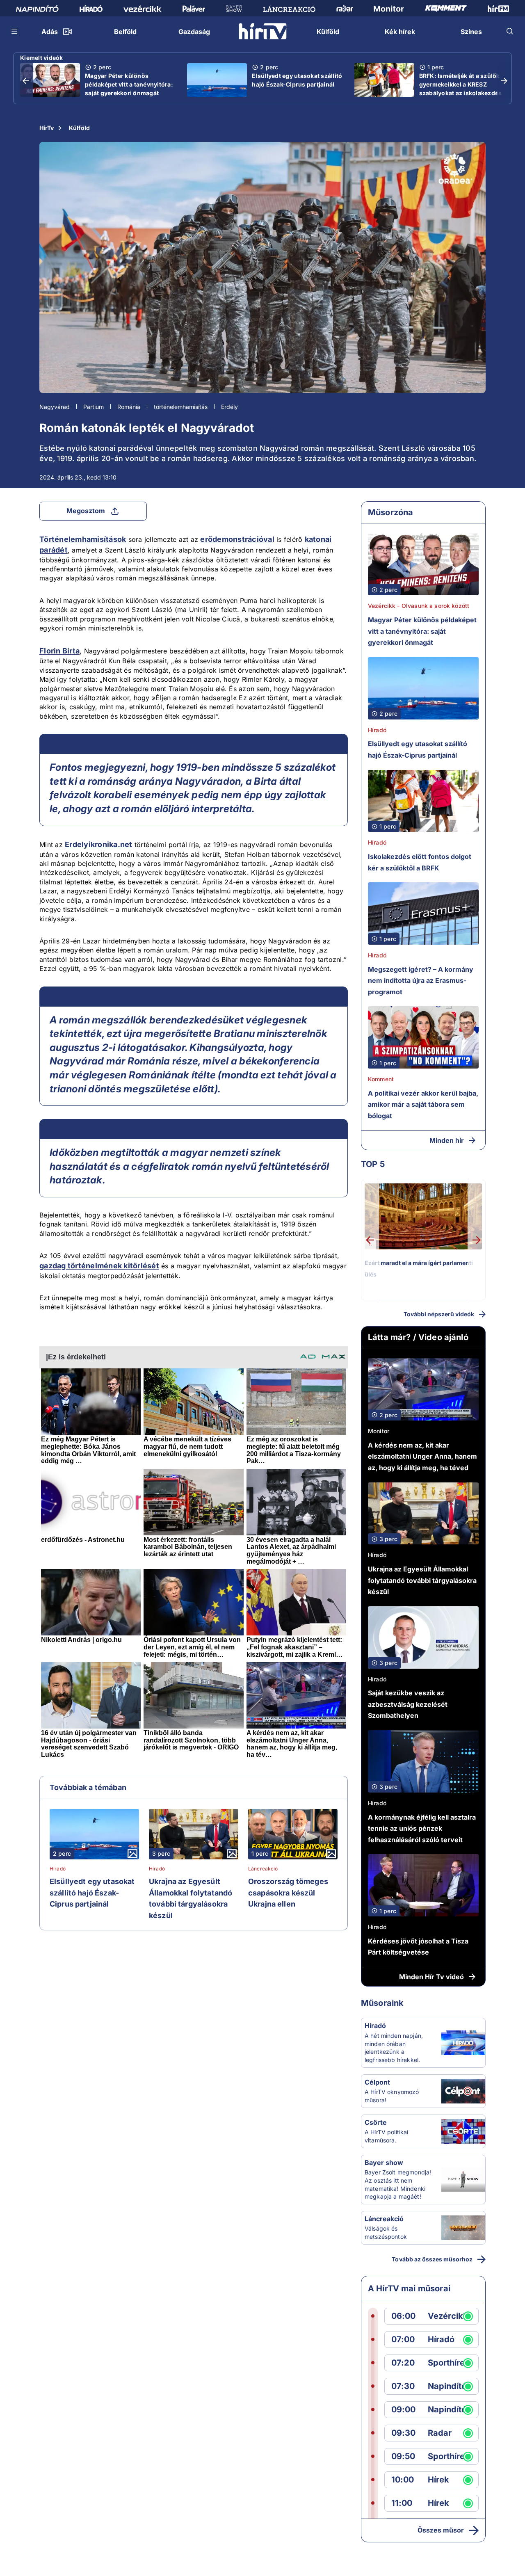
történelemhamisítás (181, 407)
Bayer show (384, 2163)
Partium (94, 407)
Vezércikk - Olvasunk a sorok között (419, 606)
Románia (129, 407)
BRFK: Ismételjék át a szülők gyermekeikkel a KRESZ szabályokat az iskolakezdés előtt (461, 89)
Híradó (58, 1869)
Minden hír (447, 1140)
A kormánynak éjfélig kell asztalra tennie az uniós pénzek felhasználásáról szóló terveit (422, 1828)
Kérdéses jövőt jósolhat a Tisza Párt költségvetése (418, 1947)
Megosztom (86, 511)
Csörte (376, 2122)
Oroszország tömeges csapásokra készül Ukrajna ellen (288, 1893)
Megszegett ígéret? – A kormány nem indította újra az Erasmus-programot (421, 981)
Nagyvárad (55, 407)
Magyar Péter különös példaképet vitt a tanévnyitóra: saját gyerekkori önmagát (129, 84)
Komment (381, 1079)
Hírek (438, 2480)
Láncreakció (263, 1869)
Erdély (229, 407)
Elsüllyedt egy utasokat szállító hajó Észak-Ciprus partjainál (297, 80)
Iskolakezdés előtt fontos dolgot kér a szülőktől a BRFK (420, 862)
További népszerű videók (439, 1314)
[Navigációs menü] (15, 31)
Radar (440, 2433)
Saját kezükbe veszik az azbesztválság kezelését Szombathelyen (408, 1704)
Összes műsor (441, 2530)
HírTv (47, 128)
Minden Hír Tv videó (431, 1977)
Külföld (79, 128)
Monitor (379, 1431)
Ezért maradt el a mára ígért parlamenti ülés (419, 1269)
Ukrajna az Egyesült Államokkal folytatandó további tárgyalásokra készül (191, 1898)
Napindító (447, 2386)
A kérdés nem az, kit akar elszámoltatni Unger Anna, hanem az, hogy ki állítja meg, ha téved (422, 1456)
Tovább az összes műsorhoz (432, 2259)
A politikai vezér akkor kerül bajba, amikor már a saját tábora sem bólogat (423, 1104)
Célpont (377, 2082)
